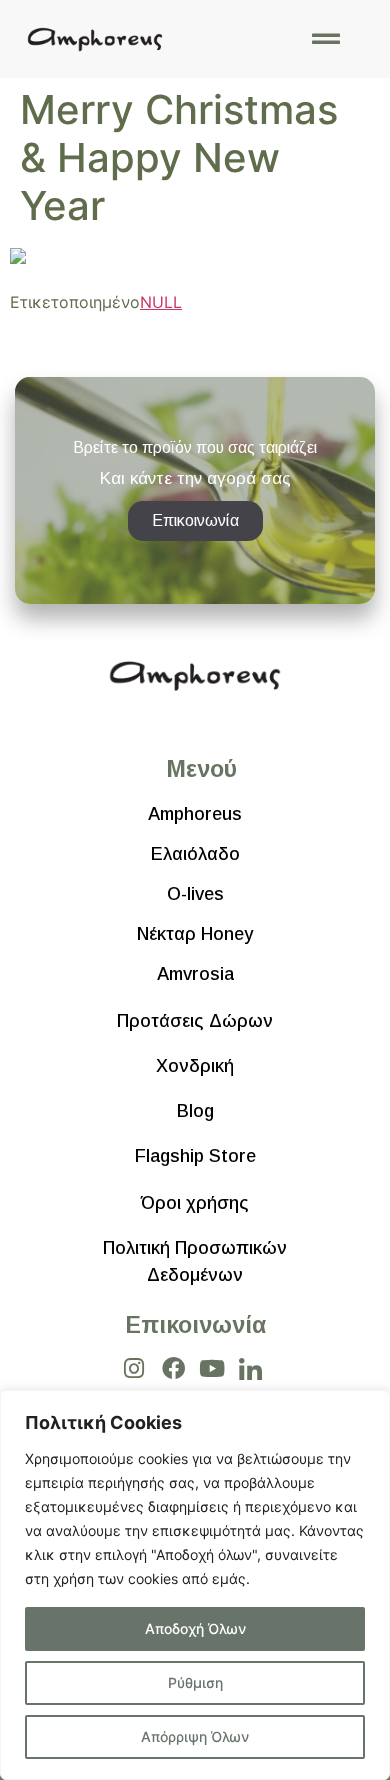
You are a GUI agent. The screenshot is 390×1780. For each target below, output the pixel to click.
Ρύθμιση (195, 1682)
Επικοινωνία (195, 1325)
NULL (161, 302)
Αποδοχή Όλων (195, 1628)
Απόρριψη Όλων (195, 1736)
